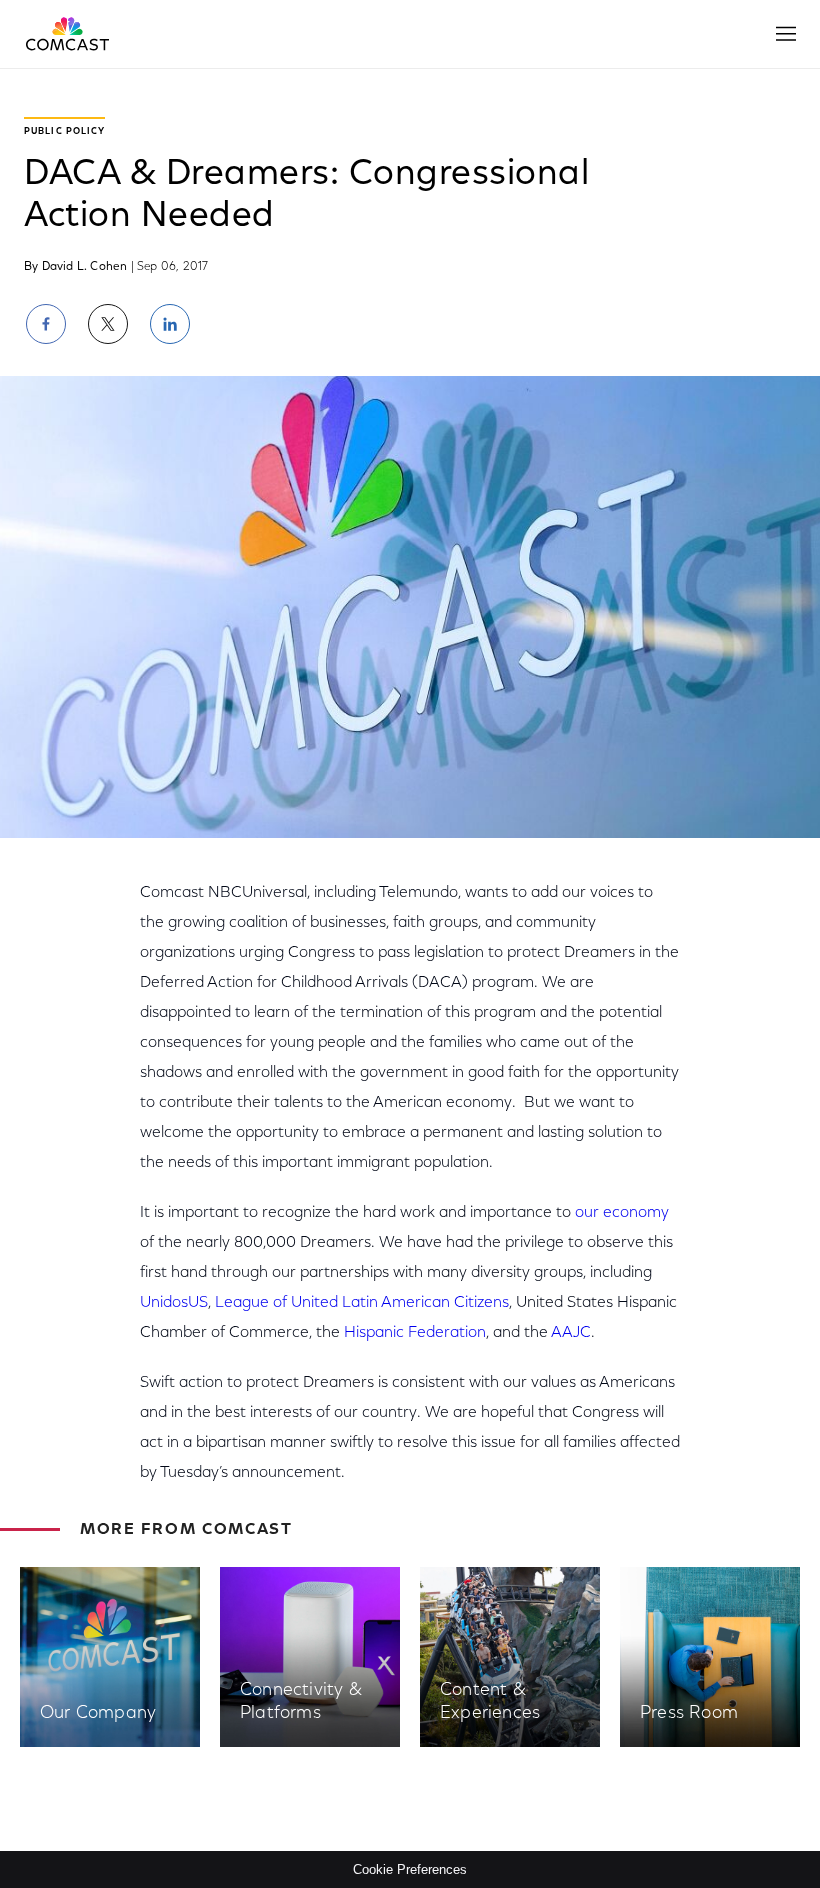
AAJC (571, 1333)
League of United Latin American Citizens (362, 1303)
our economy (622, 1213)
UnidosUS (174, 1303)
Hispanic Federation (415, 1333)
